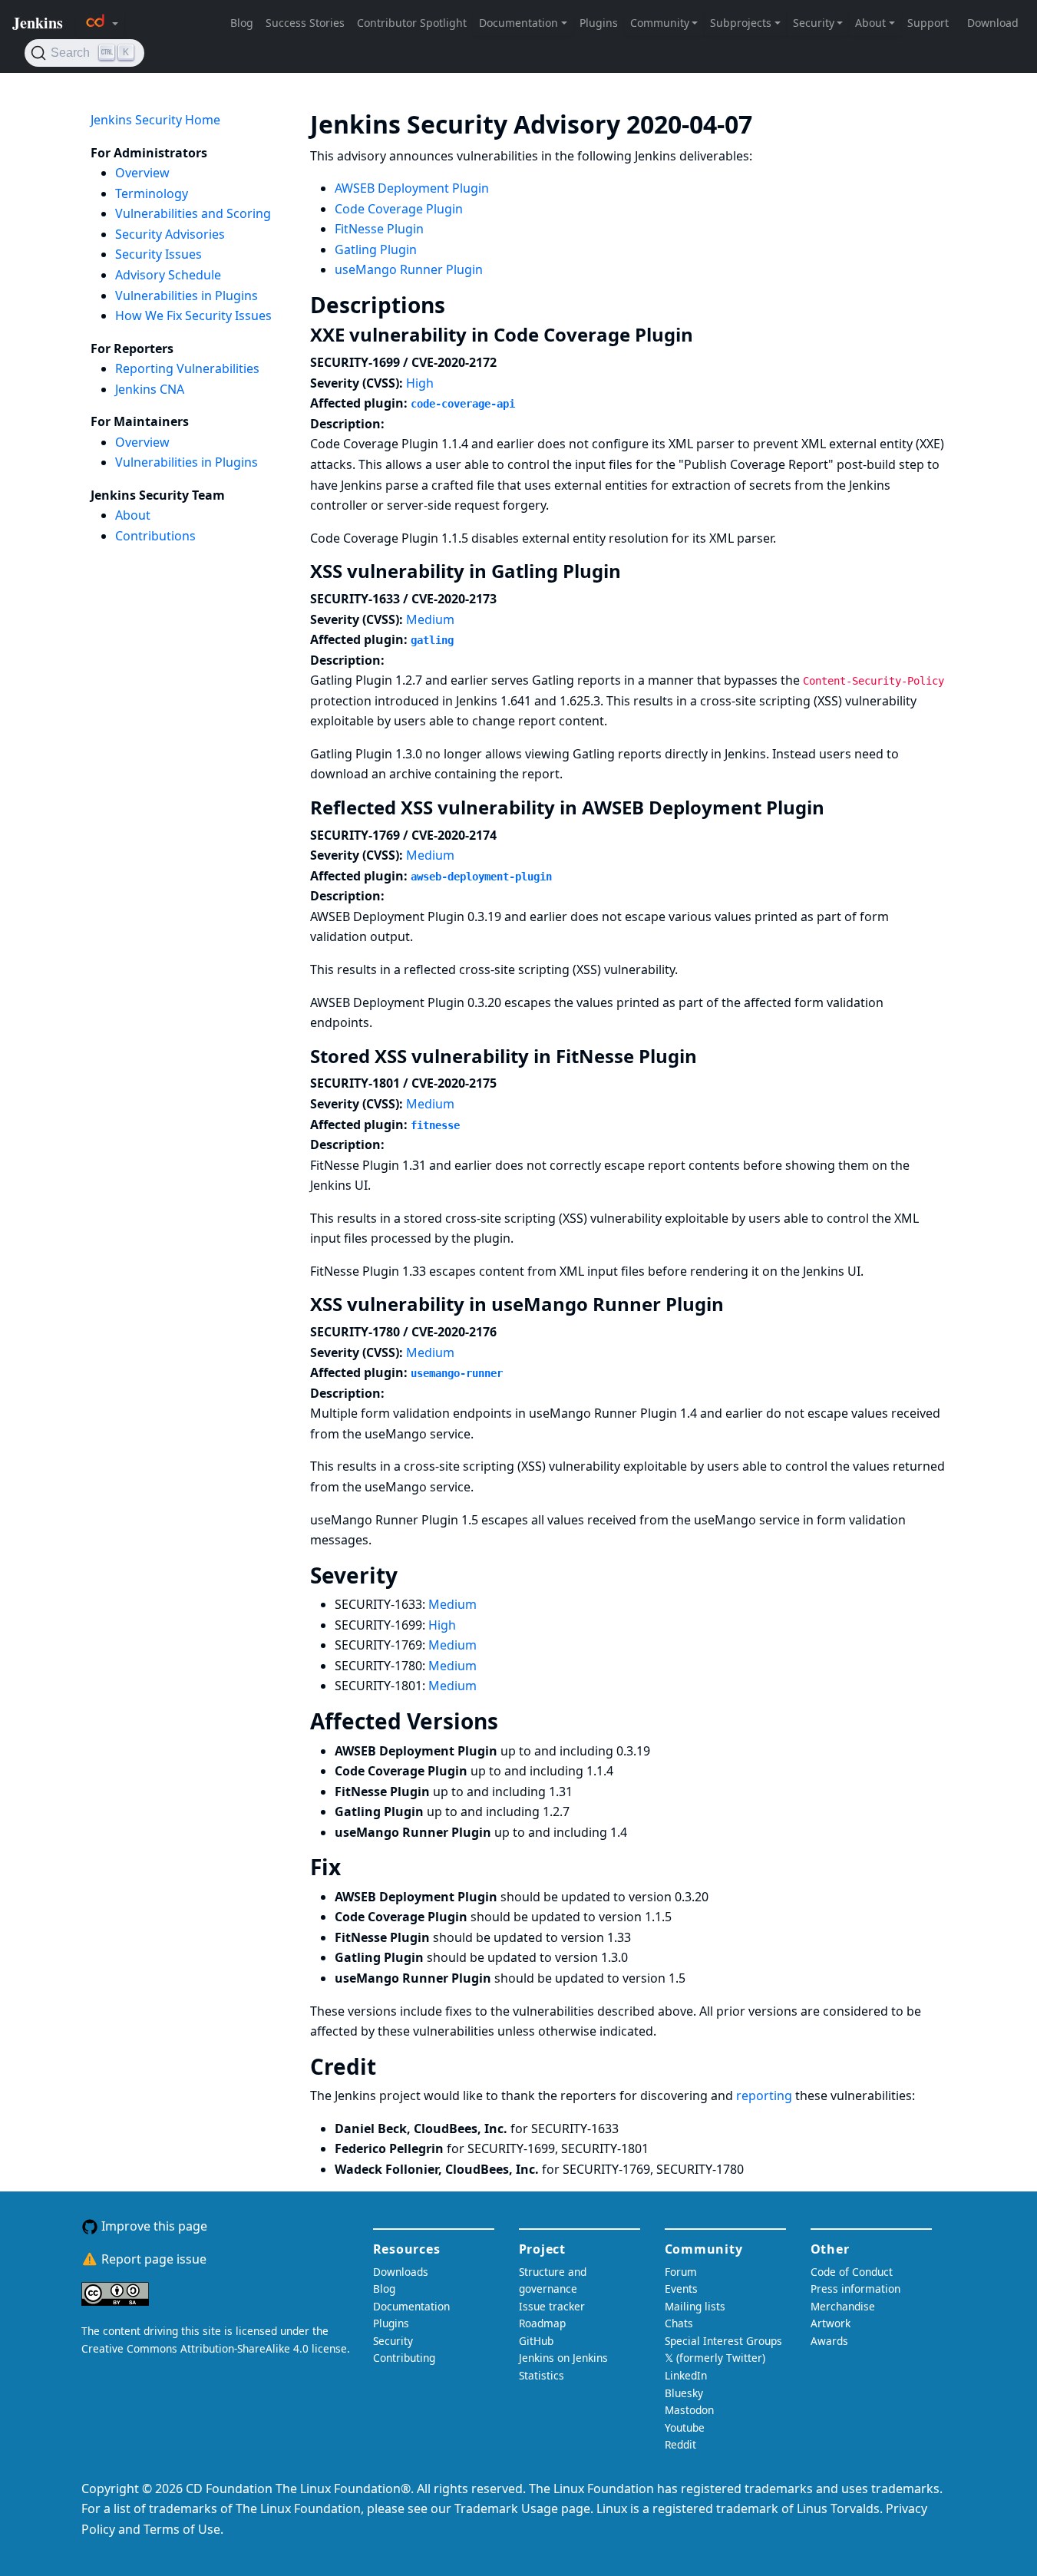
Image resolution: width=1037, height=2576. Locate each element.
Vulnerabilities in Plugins (187, 296)
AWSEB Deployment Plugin (412, 188)
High (420, 383)
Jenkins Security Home (155, 120)
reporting (766, 2095)
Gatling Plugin (376, 249)
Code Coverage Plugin (399, 209)
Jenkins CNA (150, 389)
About (133, 515)
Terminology (152, 193)
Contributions (155, 536)
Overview (142, 173)
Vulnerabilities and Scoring (193, 213)
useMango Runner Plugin (409, 269)
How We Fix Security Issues (193, 315)
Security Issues (159, 254)
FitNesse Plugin (379, 229)
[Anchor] (775, 123)
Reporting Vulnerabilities (187, 368)
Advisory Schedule (168, 275)
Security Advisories (170, 234)
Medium (430, 619)
